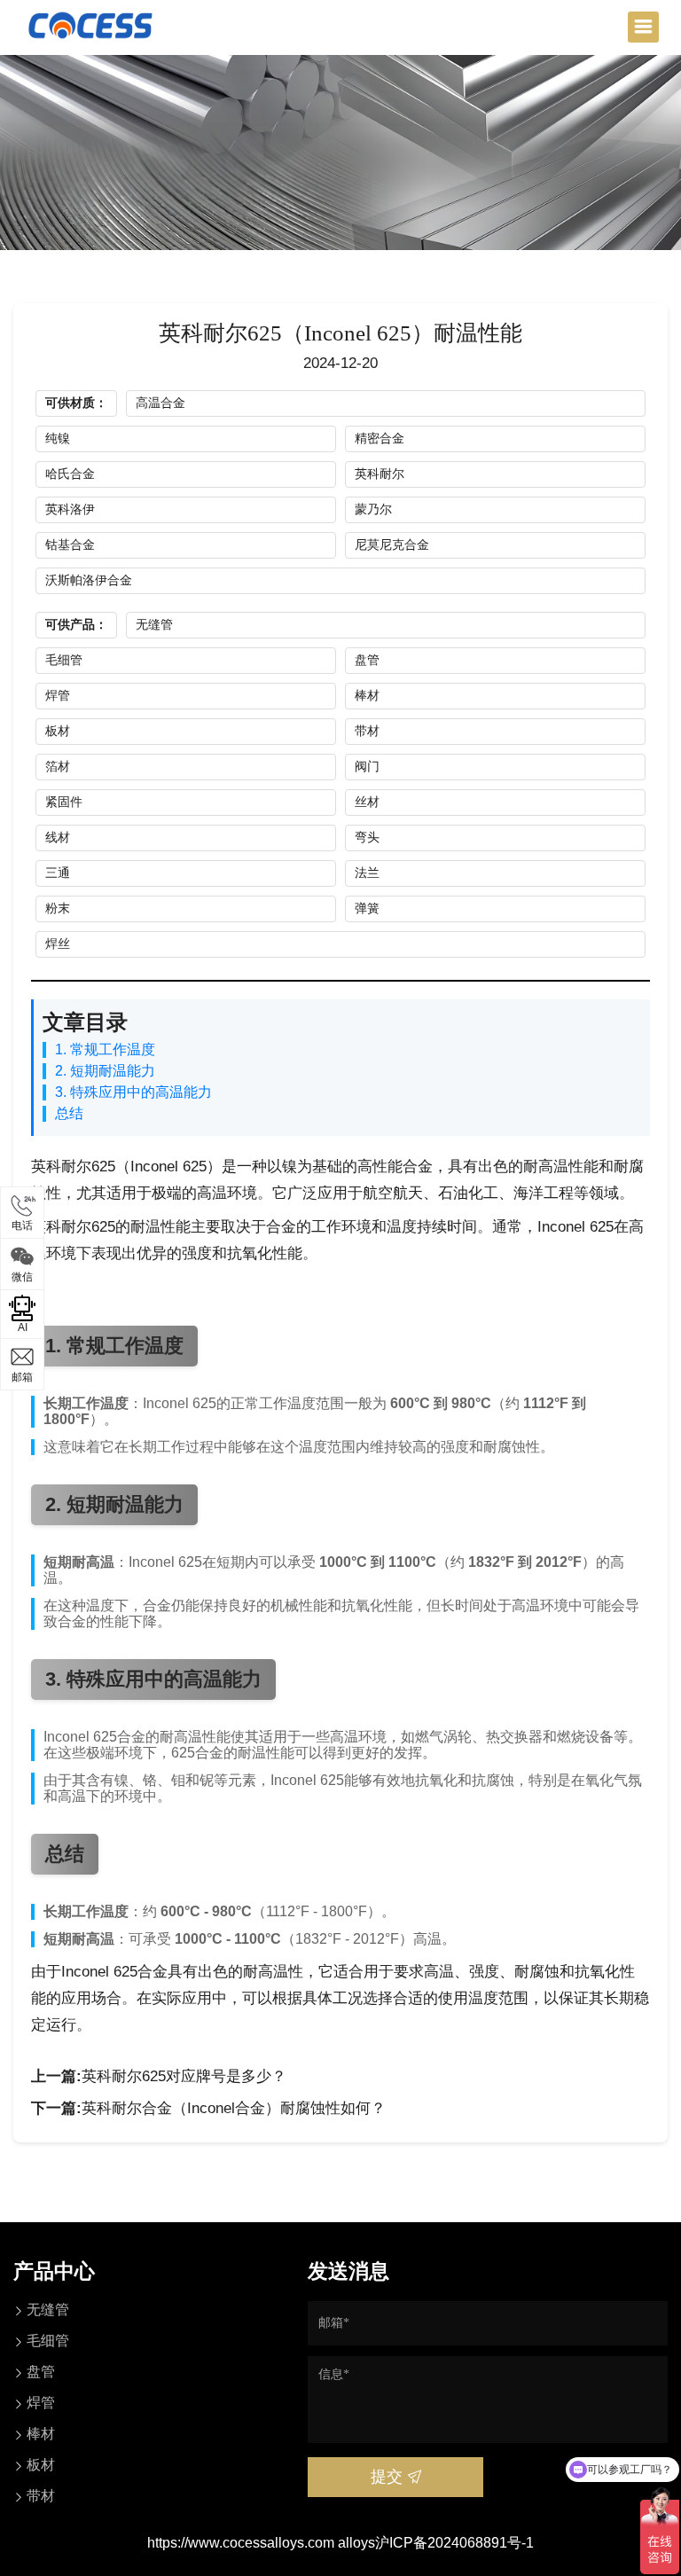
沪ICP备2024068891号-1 (454, 2543)
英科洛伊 (70, 509)
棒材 (367, 695)
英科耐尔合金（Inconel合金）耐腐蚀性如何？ (234, 2108)
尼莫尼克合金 (392, 544)
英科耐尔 (380, 474)
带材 (367, 731)
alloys (356, 2543)
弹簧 (367, 908)
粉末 (58, 908)
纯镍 (58, 438)
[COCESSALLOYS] (90, 24)
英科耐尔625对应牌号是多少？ (184, 2076)
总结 (69, 1113)
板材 (58, 731)
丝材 (367, 802)
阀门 (367, 766)
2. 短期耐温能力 (105, 1071)
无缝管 (154, 624)
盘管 (367, 660)
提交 (389, 2477)
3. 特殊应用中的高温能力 (133, 1092)
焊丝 (58, 943)
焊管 (58, 695)
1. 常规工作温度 (105, 1049)
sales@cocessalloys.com (158, 1372)
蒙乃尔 (373, 509)
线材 (58, 837)
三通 (58, 873)
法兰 (367, 873)
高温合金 (160, 403)
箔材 (58, 766)
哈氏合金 (70, 474)
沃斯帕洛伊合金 (89, 580)
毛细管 (64, 660)
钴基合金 (70, 544)
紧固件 (64, 802)
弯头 (367, 837)
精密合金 (380, 438)
